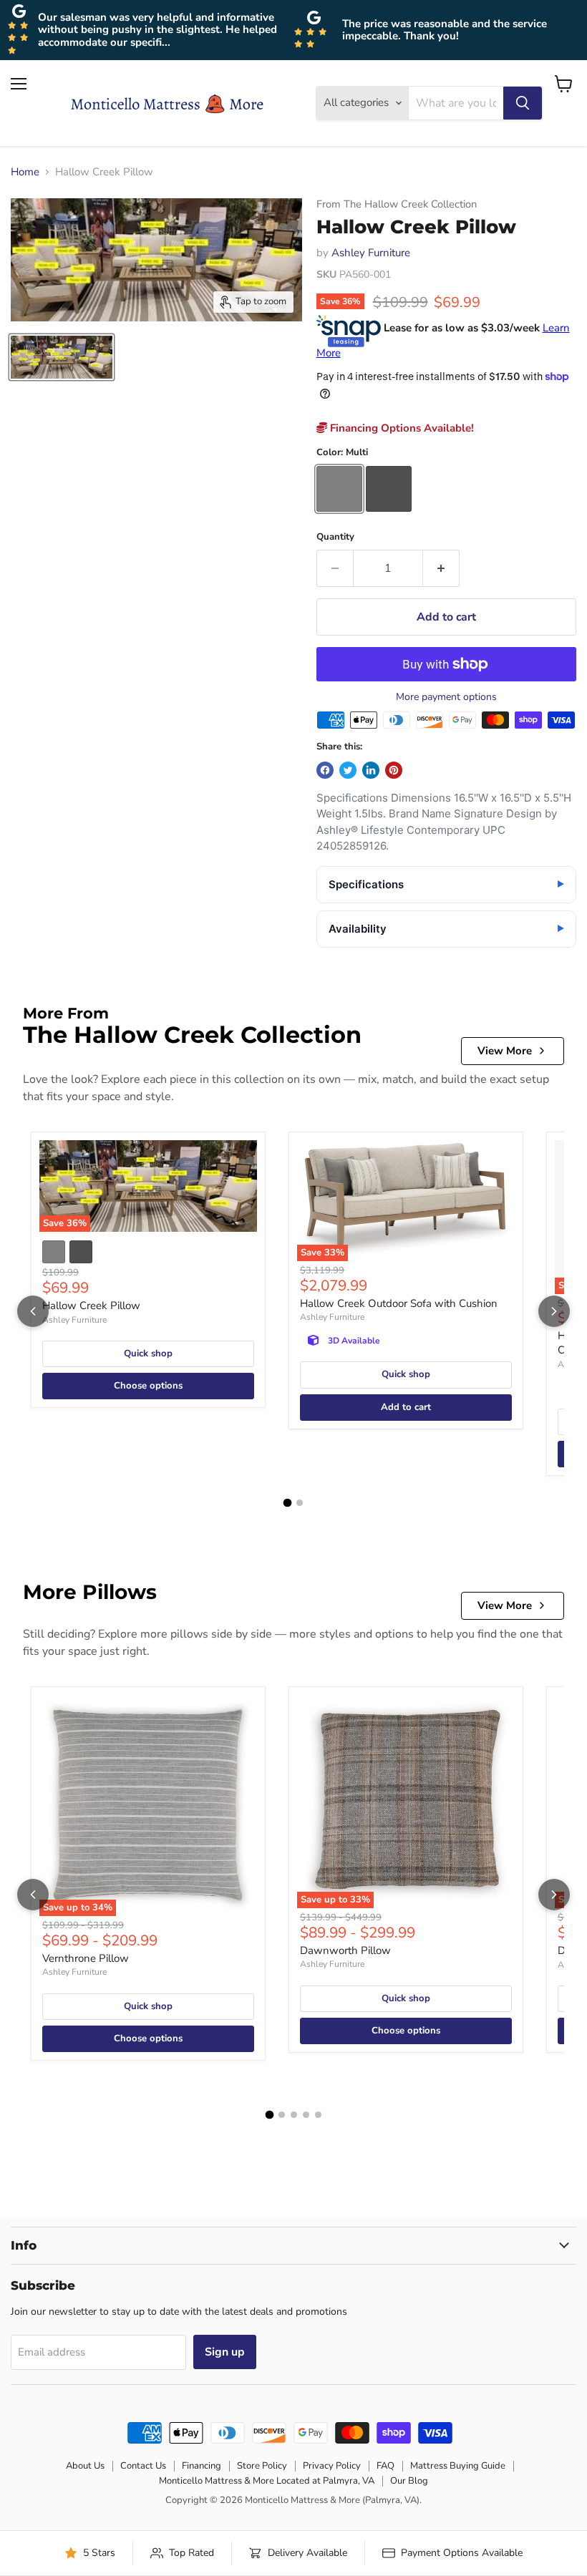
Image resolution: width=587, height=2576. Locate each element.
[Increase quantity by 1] (441, 568)
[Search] (523, 103)
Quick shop (148, 1353)
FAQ (385, 2466)
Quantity (335, 537)
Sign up (225, 2352)
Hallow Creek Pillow (91, 1306)
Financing (202, 2466)
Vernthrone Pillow (86, 1958)
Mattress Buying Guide (458, 2466)
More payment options (446, 697)
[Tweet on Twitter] (348, 770)
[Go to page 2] (300, 1503)
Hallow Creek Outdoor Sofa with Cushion (399, 1303)
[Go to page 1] (288, 1503)
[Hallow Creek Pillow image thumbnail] (62, 357)
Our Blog (409, 2481)
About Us (85, 2466)
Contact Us (143, 2466)
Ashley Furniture (371, 253)
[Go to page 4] (306, 2115)
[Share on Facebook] (325, 770)
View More (505, 1051)
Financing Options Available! (401, 428)
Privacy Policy (332, 2466)
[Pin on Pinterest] (394, 770)
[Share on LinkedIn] (371, 770)
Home (25, 172)
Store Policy (262, 2466)
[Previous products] (33, 1311)
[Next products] (554, 1311)
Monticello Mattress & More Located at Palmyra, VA (267, 2481)
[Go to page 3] (294, 2115)
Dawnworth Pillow (345, 1950)
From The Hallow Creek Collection (397, 204)
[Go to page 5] (318, 2115)
